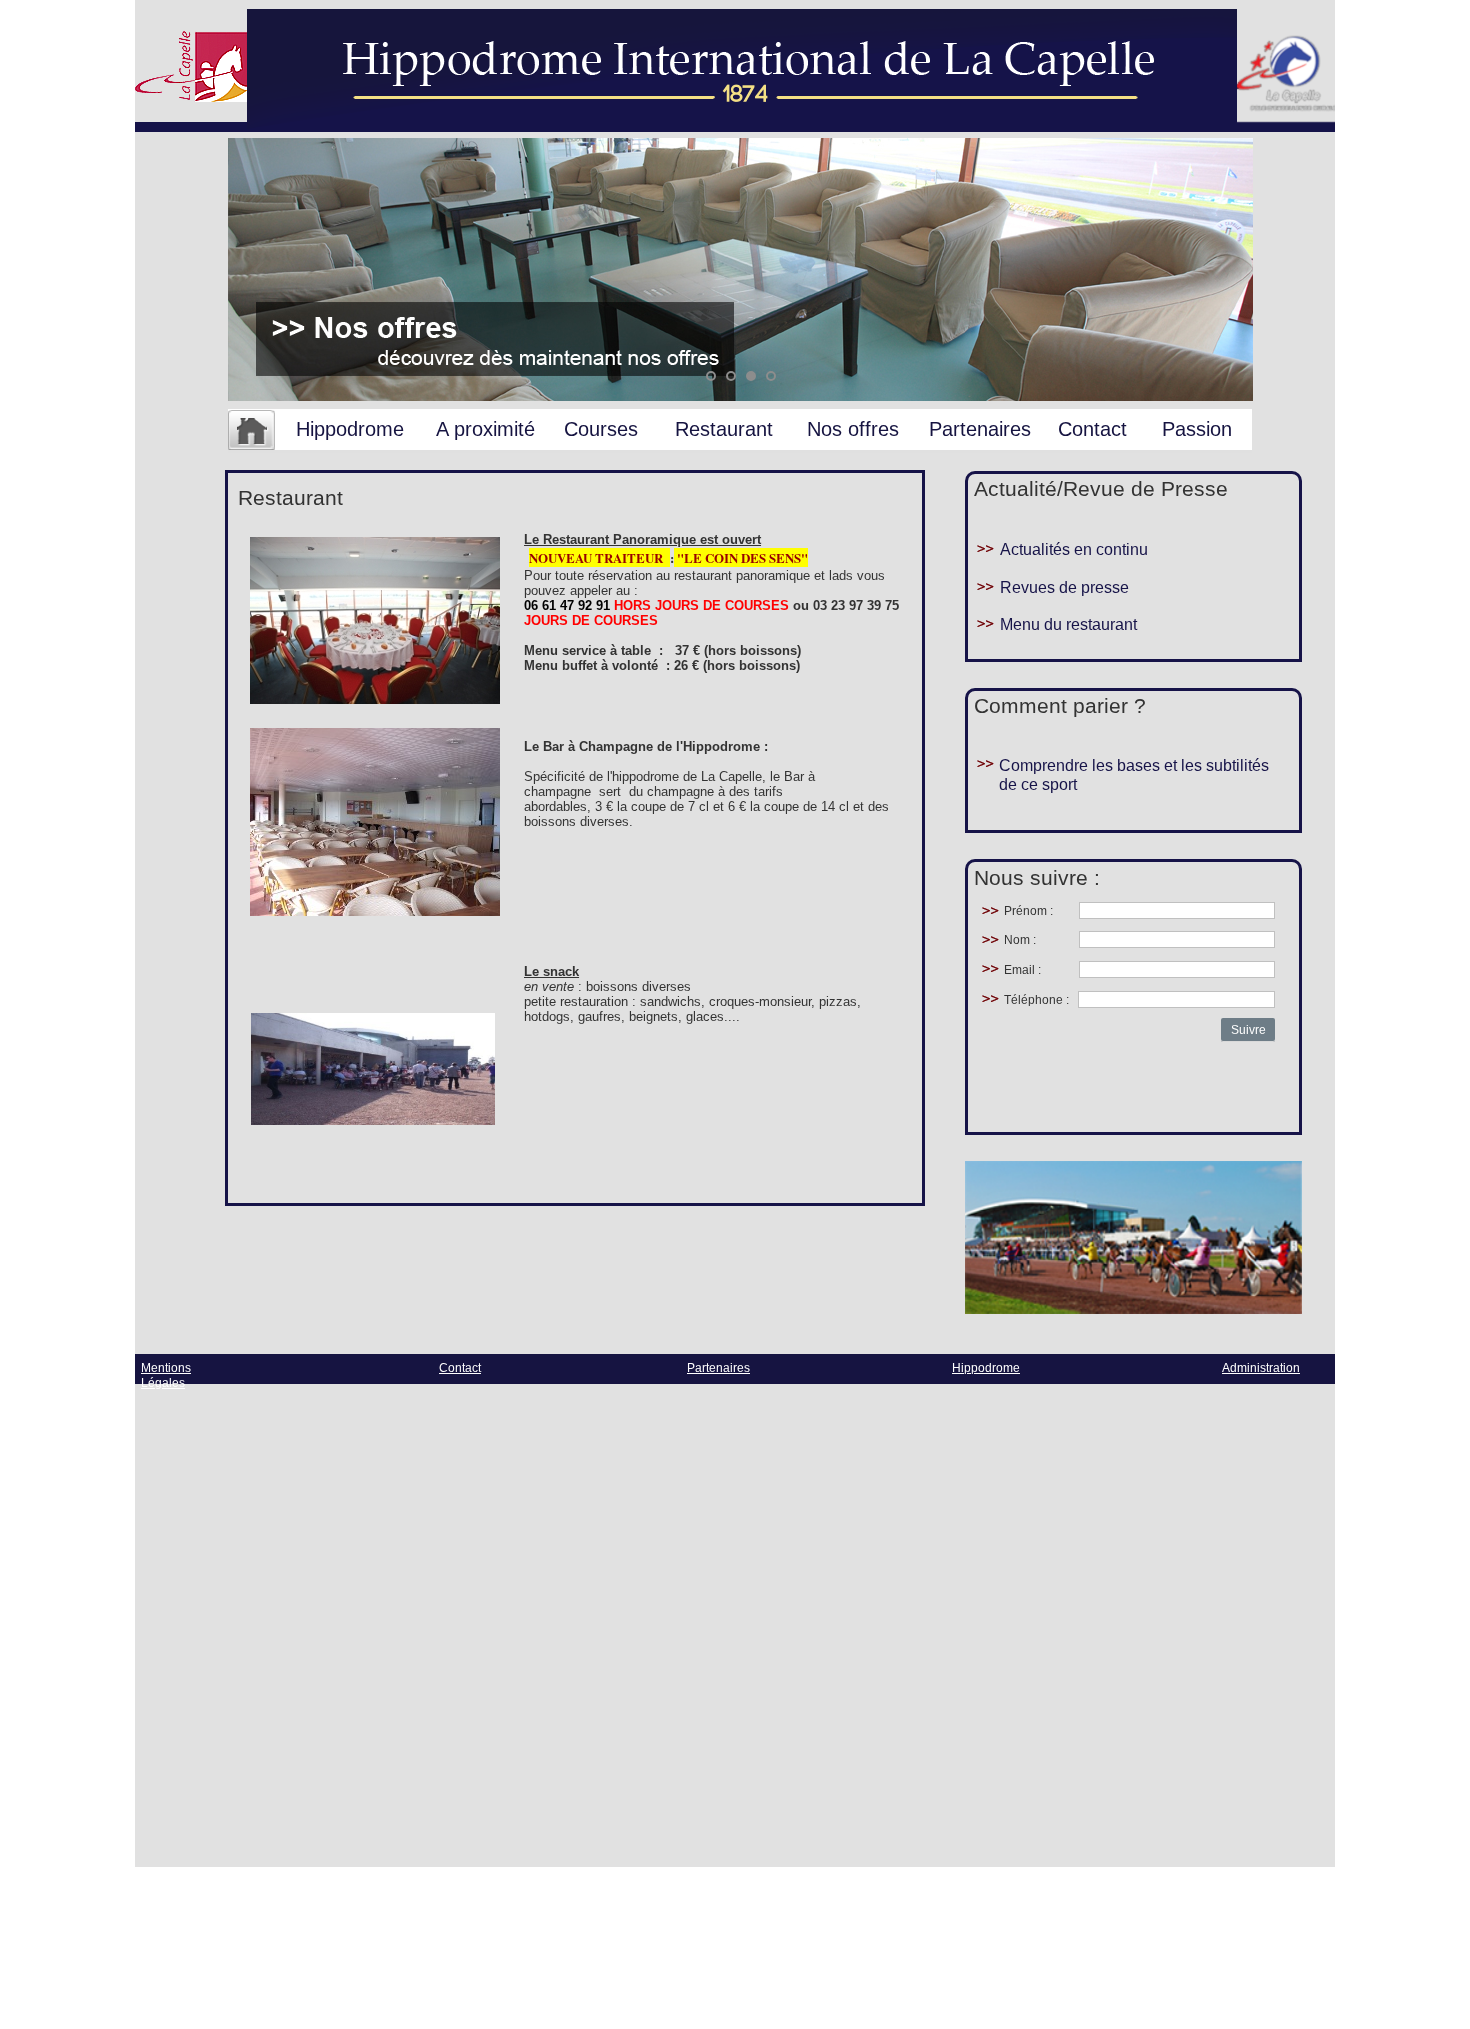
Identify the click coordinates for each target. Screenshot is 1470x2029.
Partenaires (980, 429)
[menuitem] (251, 431)
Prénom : (1028, 911)
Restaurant (724, 429)
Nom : (1020, 940)
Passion (1197, 429)
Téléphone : (1036, 1000)
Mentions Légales (166, 1375)
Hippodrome (350, 429)
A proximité (485, 429)
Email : (1022, 970)
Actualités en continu (1074, 549)
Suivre (1248, 1030)
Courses (601, 429)
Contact (1092, 429)
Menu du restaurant (1068, 624)
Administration (1261, 1368)
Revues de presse (1064, 587)
